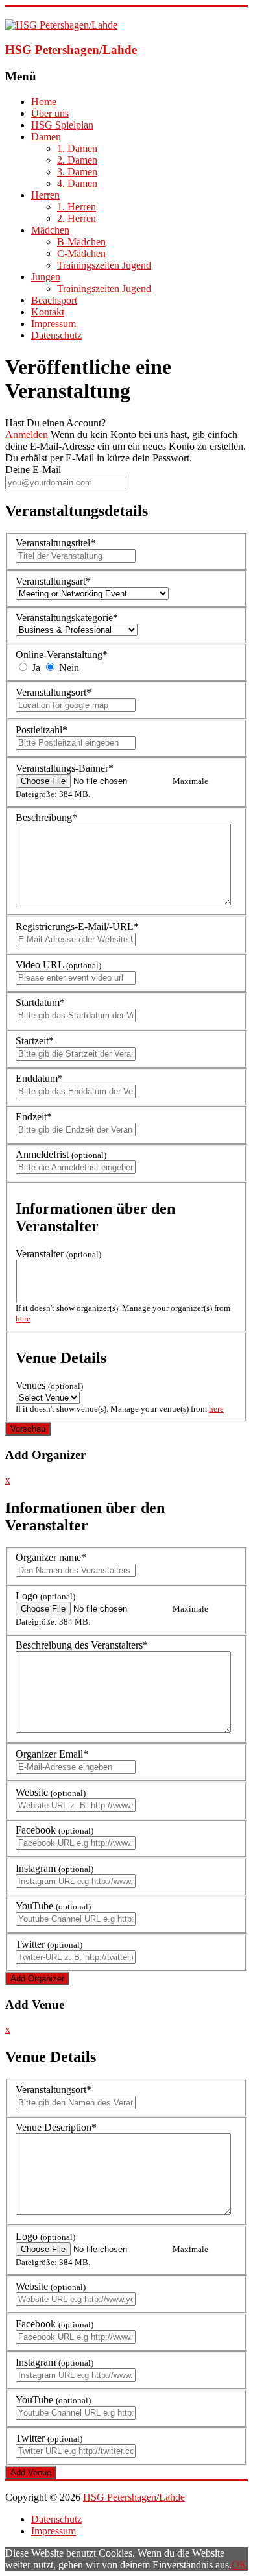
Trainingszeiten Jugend (104, 265)
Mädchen (50, 230)
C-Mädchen (81, 253)
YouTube (53, 1906)
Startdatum (40, 1002)
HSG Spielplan (62, 125)
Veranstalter (58, 1254)
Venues (49, 1385)
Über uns (50, 113)
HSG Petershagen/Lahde (71, 50)
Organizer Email (52, 1754)
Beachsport (54, 300)
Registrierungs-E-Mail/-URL (77, 926)
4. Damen (77, 183)
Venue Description (56, 2127)
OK (239, 2565)
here (23, 1319)
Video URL (58, 965)
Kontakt (48, 312)
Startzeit (35, 1041)
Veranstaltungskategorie (67, 618)
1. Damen (77, 148)
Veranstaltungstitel (55, 543)
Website (51, 1792)
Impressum (54, 324)
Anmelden (27, 435)
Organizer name (51, 1557)
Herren (45, 195)
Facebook (54, 1830)
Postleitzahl (42, 730)
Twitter (49, 1944)
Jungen (46, 277)
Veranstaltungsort (54, 692)
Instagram (54, 1868)
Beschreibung (46, 817)
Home (44, 102)
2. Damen (77, 160)
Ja (35, 668)
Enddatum (39, 1078)
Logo (45, 1596)
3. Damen (77, 172)
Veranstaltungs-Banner (65, 768)
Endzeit (34, 1117)
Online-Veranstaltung (62, 655)
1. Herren (77, 207)
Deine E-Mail (33, 470)
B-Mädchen (81, 242)
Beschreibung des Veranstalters (82, 1645)
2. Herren (77, 218)
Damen (46, 137)
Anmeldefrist (61, 1154)
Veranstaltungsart (53, 581)
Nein (68, 668)
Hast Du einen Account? (55, 423)
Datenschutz (56, 335)
